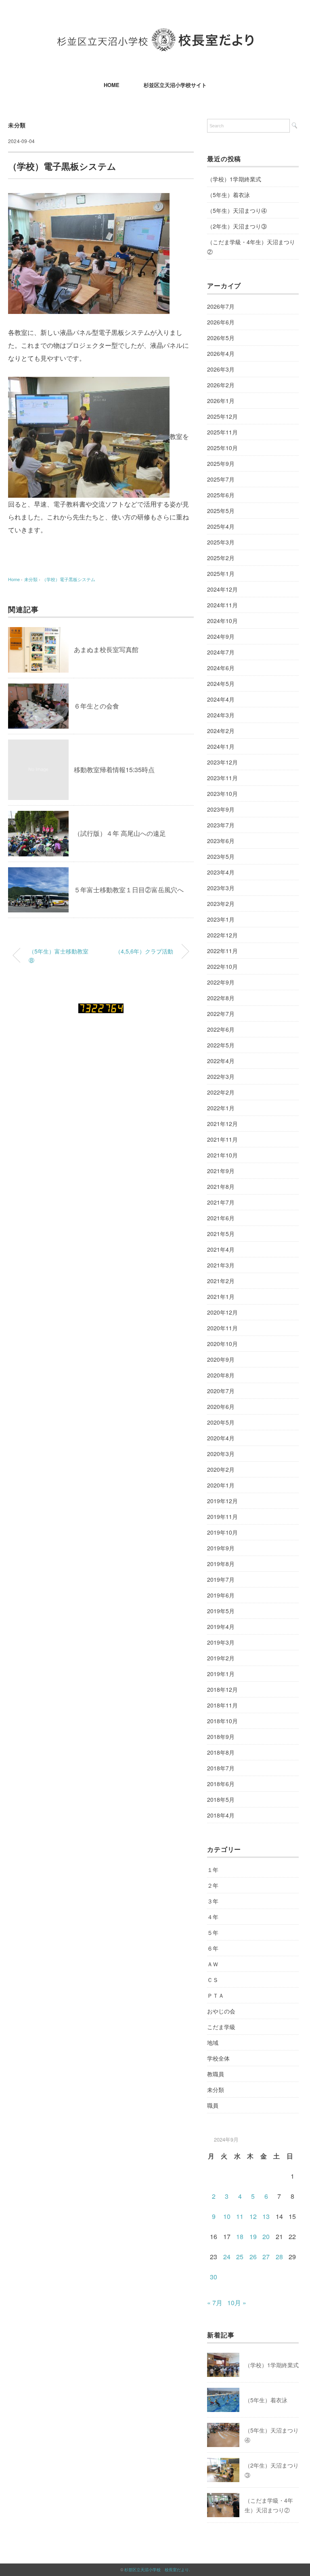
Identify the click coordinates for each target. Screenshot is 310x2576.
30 (214, 2277)
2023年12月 (222, 762)
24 (227, 2257)
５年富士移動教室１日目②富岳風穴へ (129, 890)
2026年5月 (221, 338)
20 (266, 2236)
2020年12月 (222, 1312)
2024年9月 (221, 636)
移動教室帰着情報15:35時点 (114, 770)
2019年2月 (221, 1658)
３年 (213, 1901)
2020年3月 (221, 1454)
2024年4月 (221, 699)
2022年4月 (221, 1061)
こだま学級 (221, 2027)
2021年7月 (221, 1202)
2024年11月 (222, 605)
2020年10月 (222, 1344)
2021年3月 (221, 1265)
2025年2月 (221, 558)
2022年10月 (222, 966)
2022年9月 (221, 982)
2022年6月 (221, 1029)
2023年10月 (222, 794)
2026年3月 (221, 369)
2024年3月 (221, 715)
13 (266, 2216)
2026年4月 (221, 353)
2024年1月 (221, 746)
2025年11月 (222, 432)
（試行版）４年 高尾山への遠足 (120, 833)
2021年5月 (221, 1234)
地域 (213, 2042)
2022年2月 (221, 1092)
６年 (213, 1948)
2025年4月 (221, 526)
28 (279, 2257)
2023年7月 (221, 825)
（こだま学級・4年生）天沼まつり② (251, 247)
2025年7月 (221, 479)
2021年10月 (222, 1155)
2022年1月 (221, 1108)
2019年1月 (221, 1674)
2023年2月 (221, 904)
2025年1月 (221, 573)
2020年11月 (222, 1328)
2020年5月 (221, 1422)
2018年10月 (222, 1721)
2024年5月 (221, 683)
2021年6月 (221, 1218)
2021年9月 (221, 1171)
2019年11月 (222, 1517)
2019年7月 (221, 1579)
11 (240, 2216)
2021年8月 (221, 1186)
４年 (213, 1917)
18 (240, 2236)
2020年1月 (221, 1485)
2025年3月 (221, 542)
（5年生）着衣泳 (228, 195)
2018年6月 (221, 1784)
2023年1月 (221, 919)
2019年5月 (221, 1611)
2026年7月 (221, 306)
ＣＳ (213, 1980)
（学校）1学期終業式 (234, 179)
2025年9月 (221, 463)
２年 (213, 1885)
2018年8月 (221, 1752)
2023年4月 (221, 872)
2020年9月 (221, 1359)
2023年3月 (221, 888)
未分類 (17, 125)
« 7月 (215, 2303)
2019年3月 (221, 1642)
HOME (112, 85)
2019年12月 (222, 1501)
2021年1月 (221, 1296)
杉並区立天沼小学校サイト (175, 85)
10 (227, 2216)
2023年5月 (221, 856)
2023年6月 (221, 841)
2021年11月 (222, 1139)
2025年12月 (222, 416)
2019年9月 (221, 1548)
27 (266, 2257)
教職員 (216, 2074)
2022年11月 (222, 951)
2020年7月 (221, 1391)
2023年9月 (221, 809)
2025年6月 (221, 495)
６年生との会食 (96, 706)
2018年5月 (221, 1799)
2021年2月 (221, 1281)
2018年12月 (222, 1689)
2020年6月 (221, 1406)
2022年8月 (221, 998)
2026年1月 (221, 401)
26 (253, 2257)
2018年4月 (221, 1815)
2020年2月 (221, 1469)
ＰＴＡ (216, 1995)
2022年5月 (221, 1045)
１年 (213, 1870)
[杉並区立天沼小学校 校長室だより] (155, 34)
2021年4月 (221, 1249)
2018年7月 (221, 1768)
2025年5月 (221, 511)
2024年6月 (221, 668)
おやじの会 (221, 2011)
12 (253, 2216)
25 (240, 2257)
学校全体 (218, 2058)
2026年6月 (221, 322)
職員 (213, 2105)
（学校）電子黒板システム (69, 579)
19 (253, 2236)
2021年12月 (222, 1124)
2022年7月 (221, 1014)
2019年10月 (222, 1532)
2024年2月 (221, 731)
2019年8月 (221, 1564)
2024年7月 (221, 652)
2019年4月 (221, 1627)
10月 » (237, 2303)
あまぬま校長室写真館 (106, 649)
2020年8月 (221, 1375)
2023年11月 (222, 778)
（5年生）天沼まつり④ (237, 210)
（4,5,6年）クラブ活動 (144, 951)
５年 (213, 1932)
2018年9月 (221, 1737)
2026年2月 (221, 385)
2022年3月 (221, 1076)
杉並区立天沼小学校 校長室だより (157, 2570)
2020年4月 (221, 1438)
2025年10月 (222, 448)
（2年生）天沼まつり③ (237, 226)
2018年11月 (222, 1705)
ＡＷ (213, 1964)
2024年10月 (222, 621)
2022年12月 (222, 935)
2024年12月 (222, 589)
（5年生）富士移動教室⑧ (59, 955)
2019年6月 (221, 1595)
